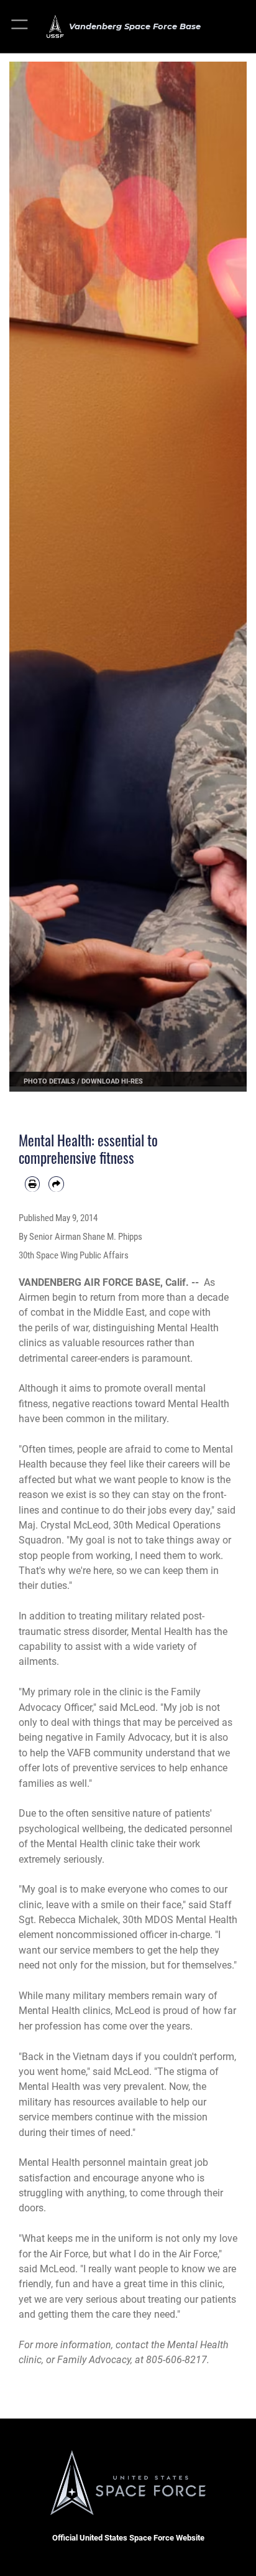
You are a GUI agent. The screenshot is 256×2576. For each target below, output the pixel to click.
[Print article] (32, 1184)
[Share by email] (56, 1184)
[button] (20, 26)
